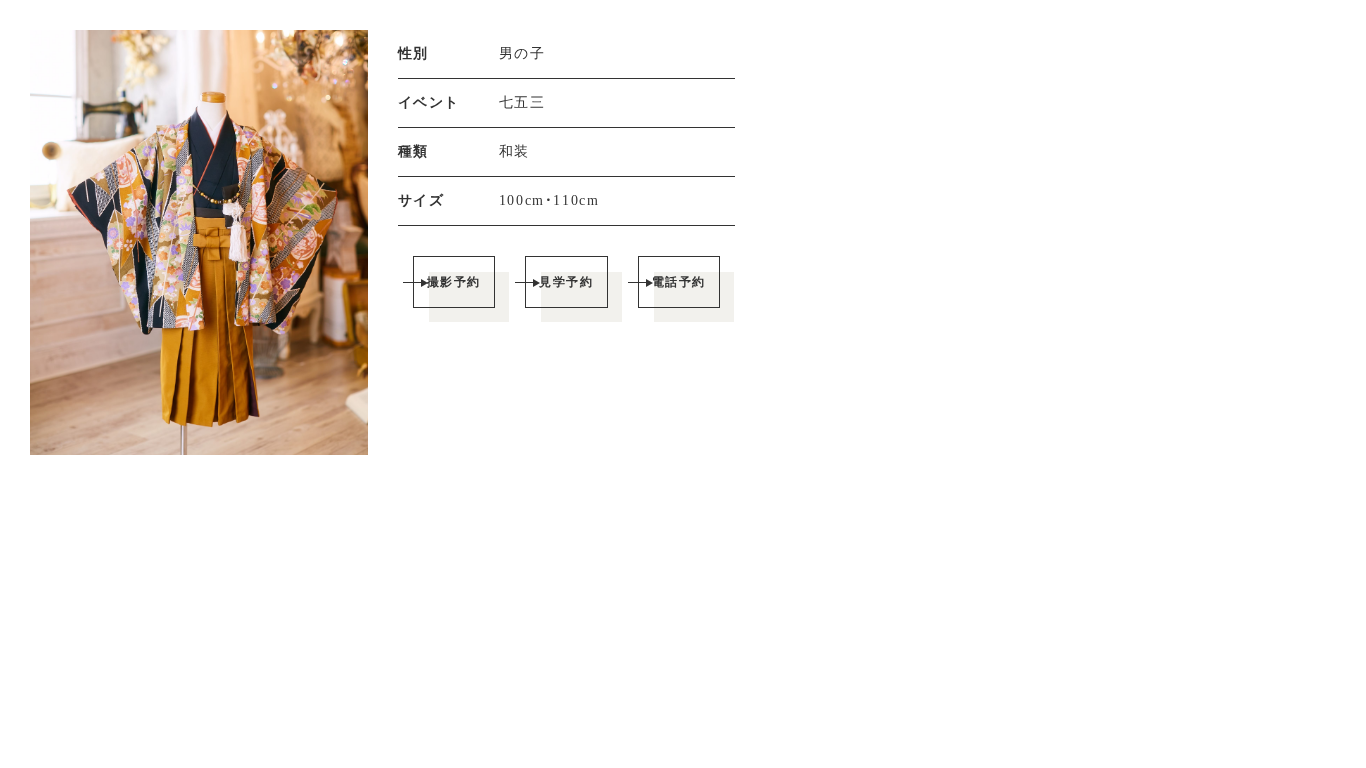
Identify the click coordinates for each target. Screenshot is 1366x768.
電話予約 (679, 282)
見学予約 (566, 282)
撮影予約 (454, 282)
